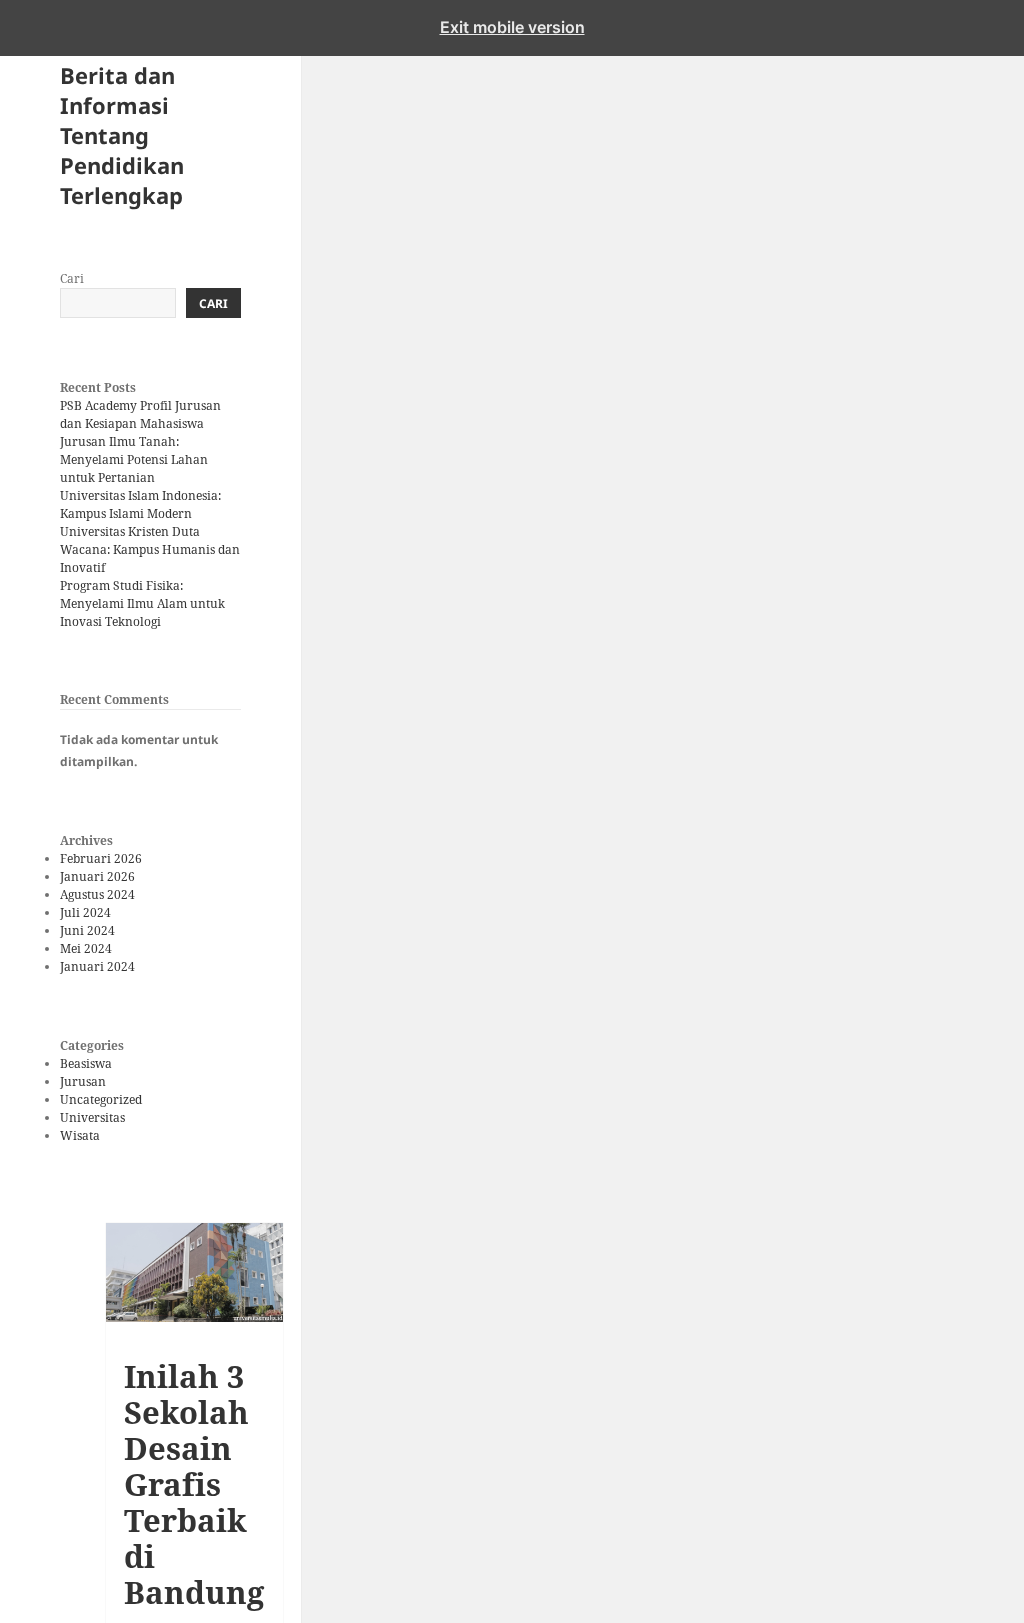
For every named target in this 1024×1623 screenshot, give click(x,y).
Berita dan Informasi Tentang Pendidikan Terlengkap (122, 135)
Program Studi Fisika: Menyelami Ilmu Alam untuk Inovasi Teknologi (142, 603)
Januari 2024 (97, 966)
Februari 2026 (101, 858)
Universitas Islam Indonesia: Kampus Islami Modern (140, 504)
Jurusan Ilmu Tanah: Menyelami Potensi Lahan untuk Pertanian (134, 459)
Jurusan (83, 1081)
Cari (72, 278)
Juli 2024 (85, 912)
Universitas (92, 1117)
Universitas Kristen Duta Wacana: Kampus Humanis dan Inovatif (150, 549)
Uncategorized (101, 1099)
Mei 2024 (86, 948)
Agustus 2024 (97, 894)
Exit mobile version (512, 27)
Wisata (80, 1135)
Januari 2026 (97, 876)
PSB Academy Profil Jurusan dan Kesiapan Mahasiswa (140, 414)
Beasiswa (86, 1063)
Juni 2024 (87, 930)
